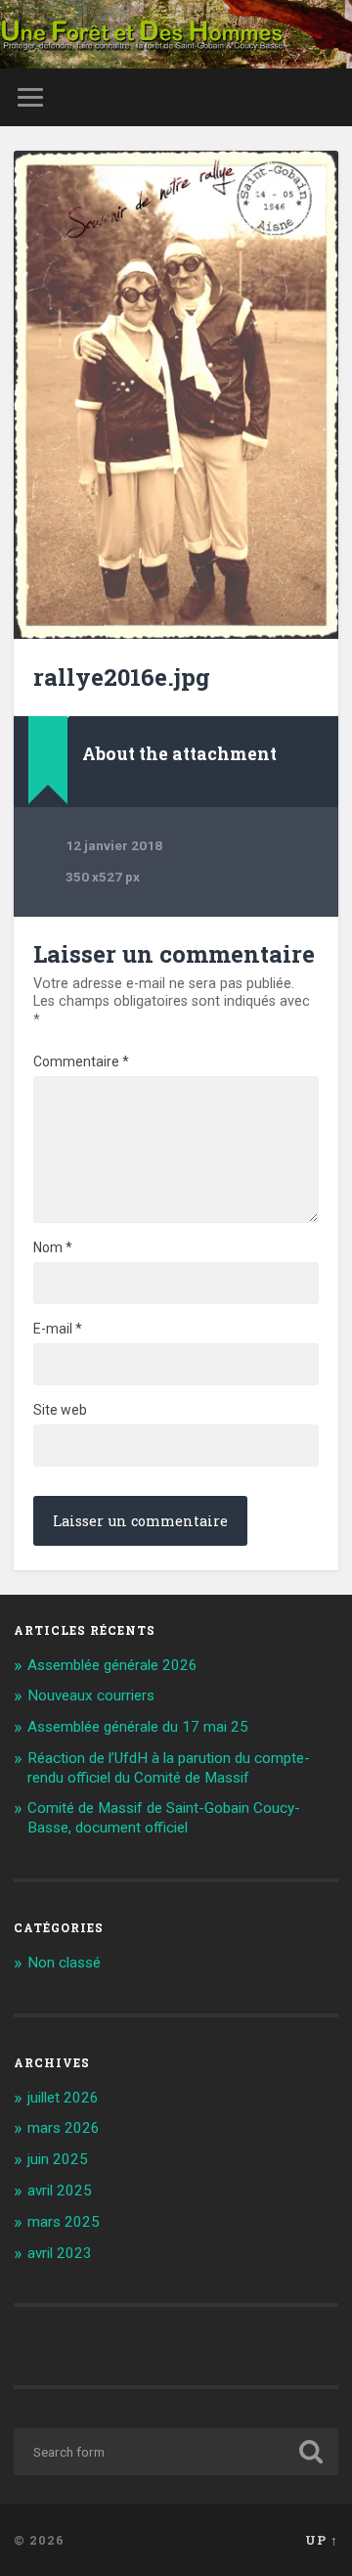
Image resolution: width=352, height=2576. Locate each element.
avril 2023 (60, 2253)
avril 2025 (60, 2191)
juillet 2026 (63, 2098)
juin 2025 (58, 2159)
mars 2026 (64, 2128)
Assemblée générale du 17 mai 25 (138, 1727)
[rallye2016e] (176, 395)
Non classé (64, 1963)
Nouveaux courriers (91, 1695)
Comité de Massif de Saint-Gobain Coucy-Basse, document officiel (164, 1818)
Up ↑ (322, 2540)
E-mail (58, 1329)
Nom (53, 1247)
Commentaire (81, 1062)
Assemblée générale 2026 (112, 1665)
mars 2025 (64, 2222)
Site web (60, 1410)
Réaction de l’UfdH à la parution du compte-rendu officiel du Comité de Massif (169, 1768)
